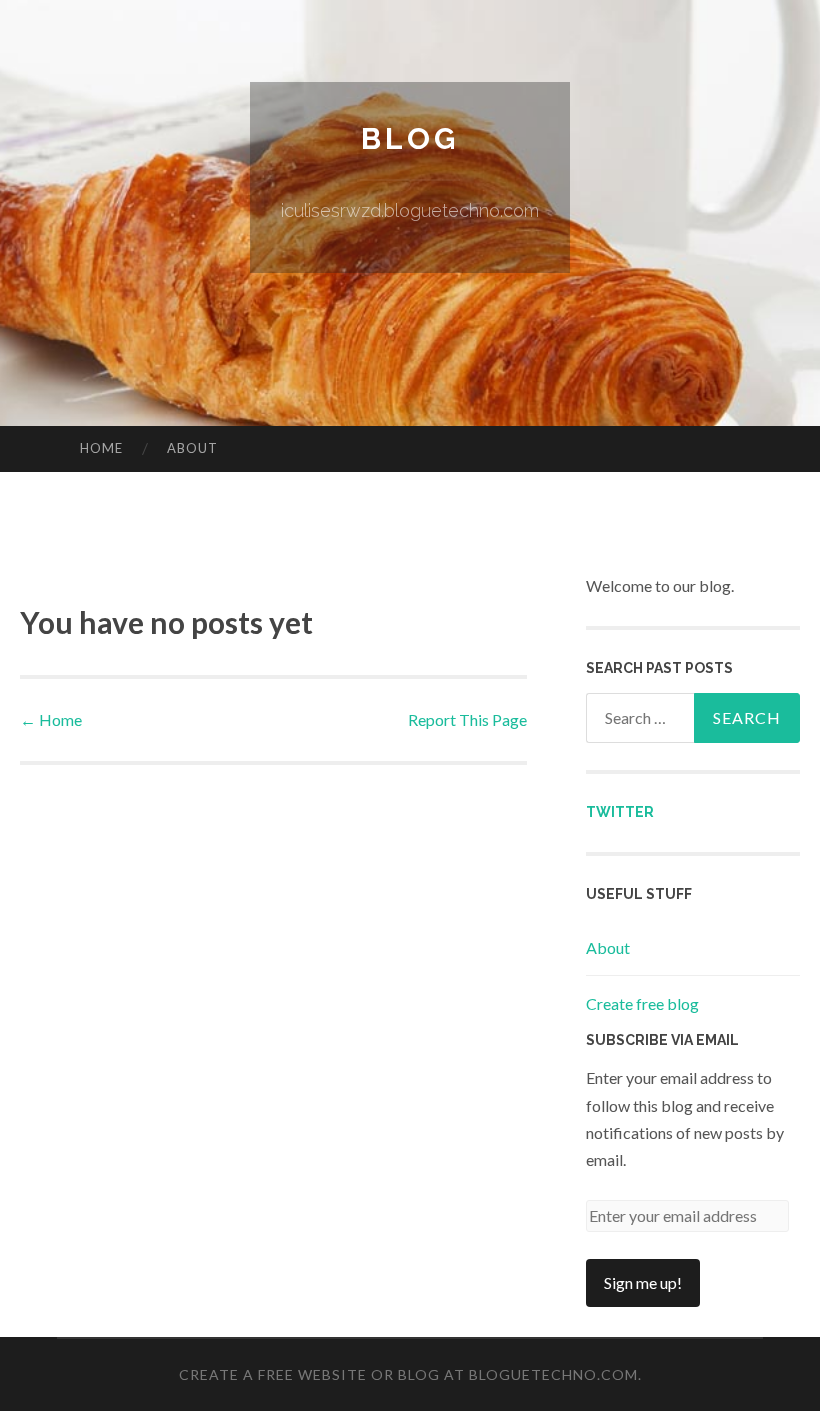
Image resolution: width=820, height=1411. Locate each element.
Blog (410, 138)
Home (101, 448)
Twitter (620, 812)
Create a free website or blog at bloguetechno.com (408, 1374)
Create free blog (642, 1003)
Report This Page (467, 719)
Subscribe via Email (662, 1040)
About (192, 448)
